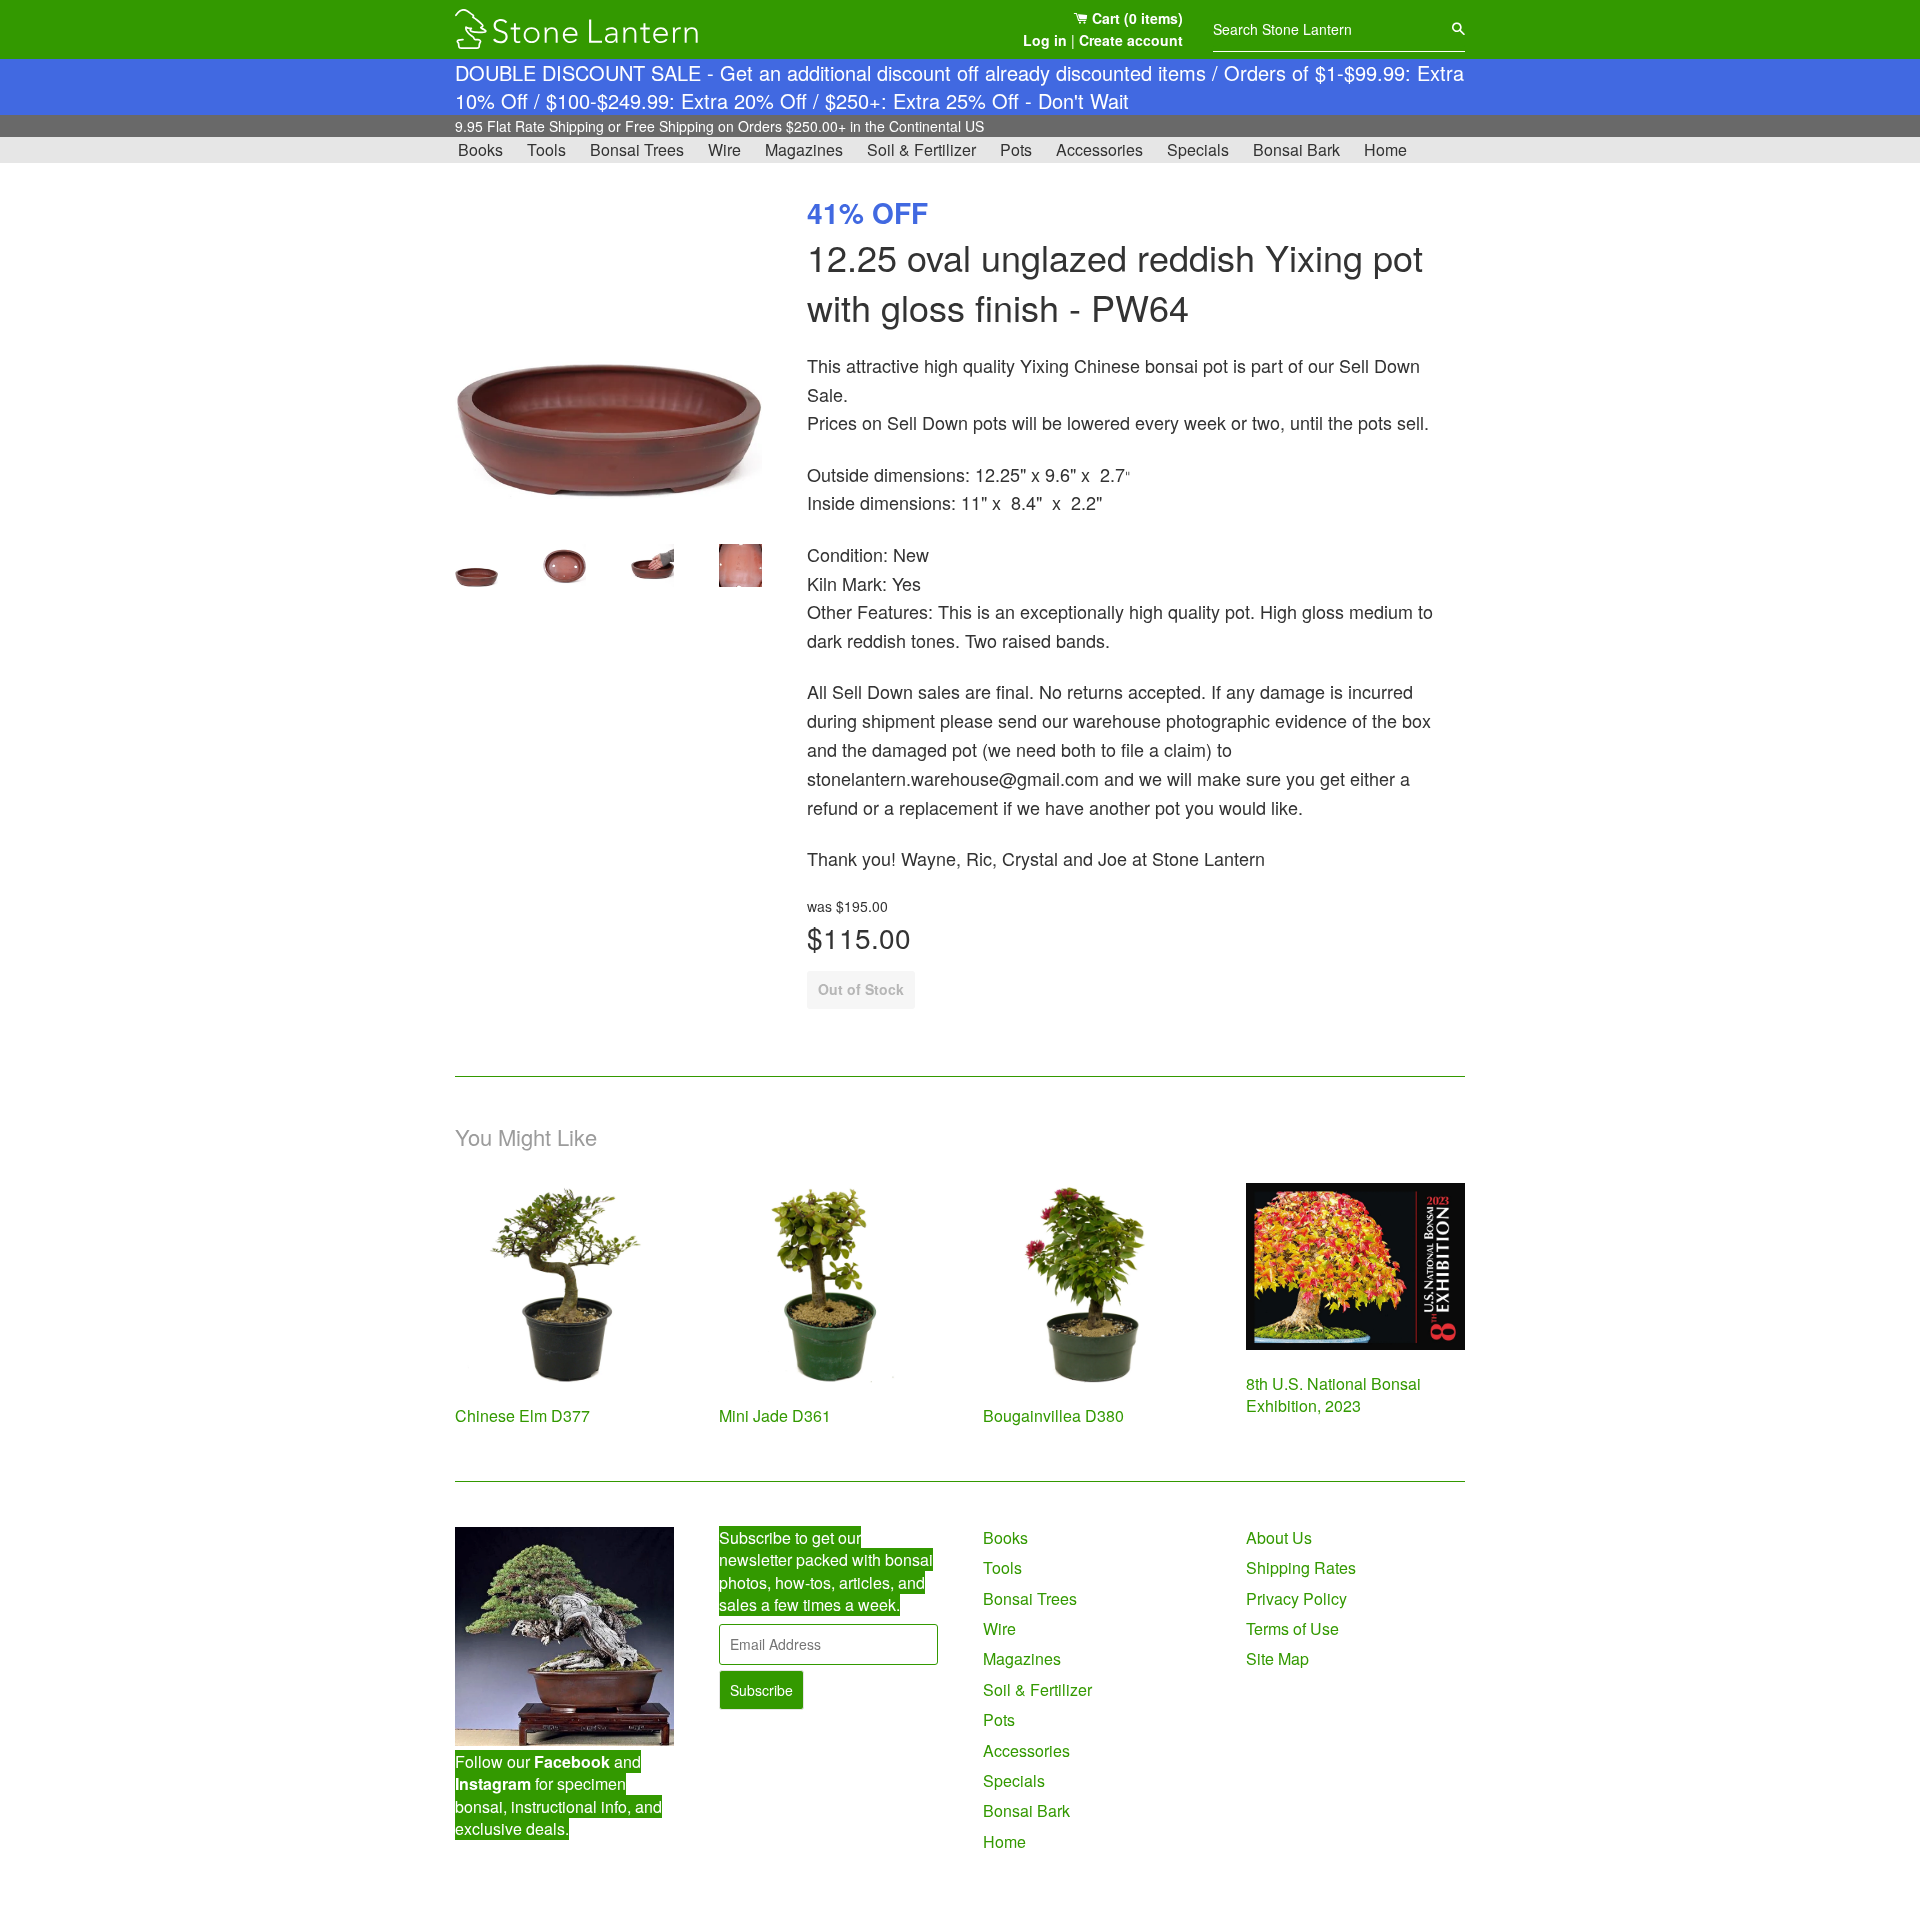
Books (480, 149)
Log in (1045, 40)
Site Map (1277, 1658)
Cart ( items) (1135, 18)
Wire (724, 149)
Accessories (1099, 149)
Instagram (493, 1783)
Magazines (804, 149)
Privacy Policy (1296, 1598)
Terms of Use (1292, 1628)
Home (1385, 149)
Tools (546, 149)
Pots (1016, 149)
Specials (1198, 149)
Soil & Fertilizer (921, 149)
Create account (1131, 40)
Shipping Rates (1301, 1567)
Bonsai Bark (1296, 149)
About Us (1279, 1537)
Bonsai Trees (637, 149)
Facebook (572, 1761)
